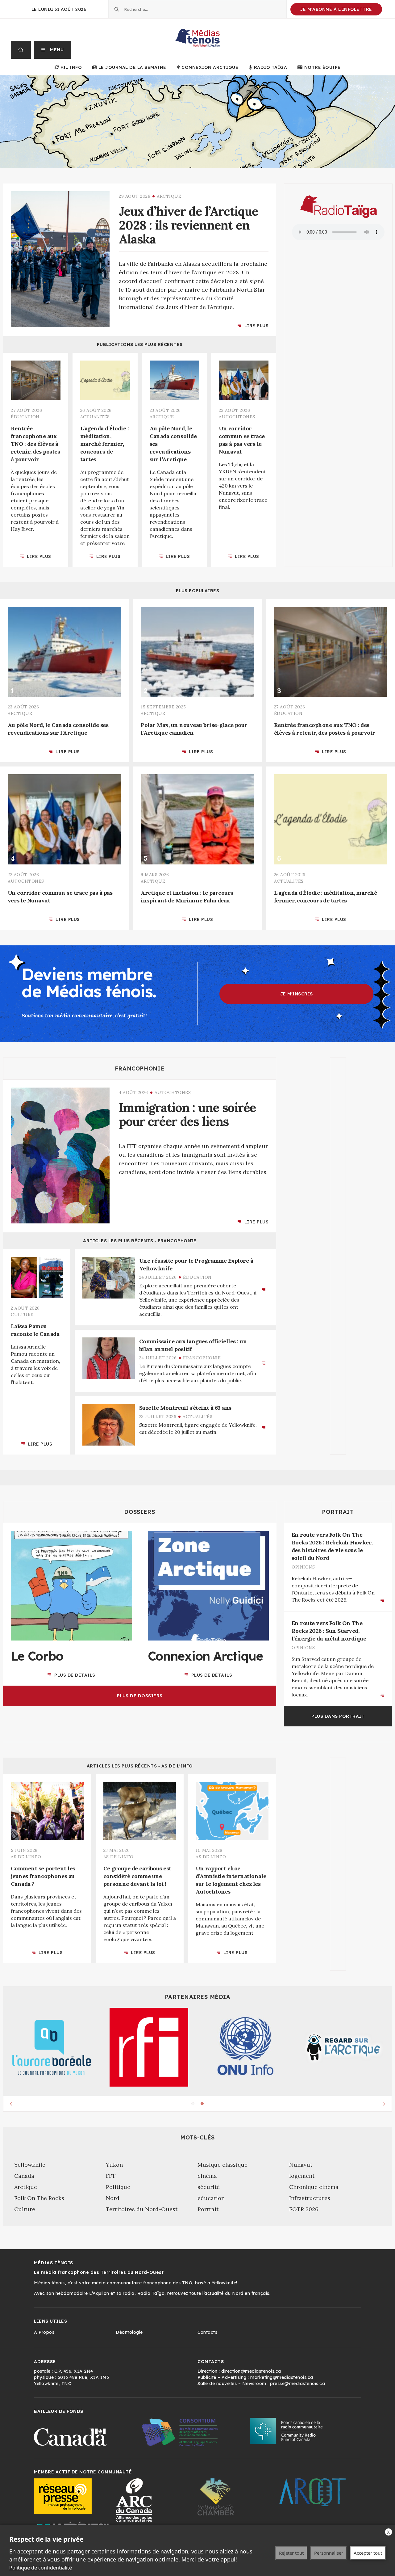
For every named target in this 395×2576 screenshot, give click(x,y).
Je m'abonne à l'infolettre (336, 9)
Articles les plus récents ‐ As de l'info (140, 1766)
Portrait (338, 1512)
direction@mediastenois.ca (251, 2371)
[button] (53, 50)
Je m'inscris (297, 994)
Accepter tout (368, 2553)
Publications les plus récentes (140, 344)
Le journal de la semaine (132, 67)
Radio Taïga (270, 67)
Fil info (71, 67)
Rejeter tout (291, 2553)
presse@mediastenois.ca (297, 2384)
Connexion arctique (210, 67)
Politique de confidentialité (41, 2568)
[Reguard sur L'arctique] (343, 2047)
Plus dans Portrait (338, 1716)
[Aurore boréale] (52, 2047)
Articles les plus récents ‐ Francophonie (140, 1241)
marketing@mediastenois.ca (282, 2377)
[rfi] (149, 2047)
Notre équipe (322, 67)
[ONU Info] (246, 2047)
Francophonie (140, 1069)
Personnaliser (329, 2553)
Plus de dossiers (140, 1696)
